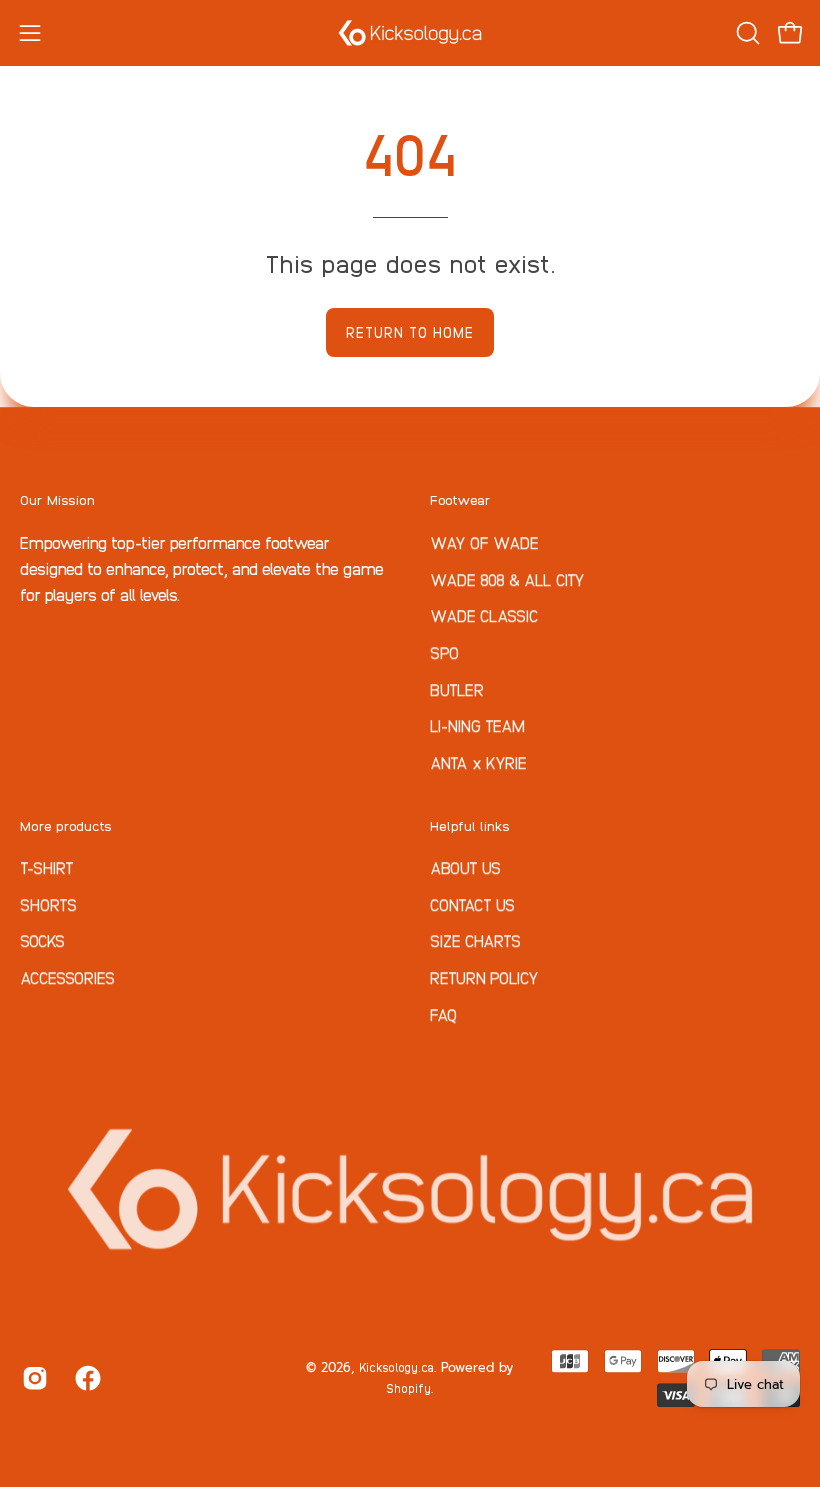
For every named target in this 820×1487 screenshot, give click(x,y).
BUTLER (457, 688)
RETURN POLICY (484, 977)
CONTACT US (472, 904)
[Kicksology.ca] (410, 33)
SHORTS (48, 904)
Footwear (460, 499)
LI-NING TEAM (477, 725)
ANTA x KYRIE (478, 762)
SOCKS (42, 941)
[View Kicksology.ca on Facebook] (86, 1378)
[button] (746, 33)
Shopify (408, 1387)
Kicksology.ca (396, 1366)
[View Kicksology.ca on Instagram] (33, 1378)
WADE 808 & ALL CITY (507, 578)
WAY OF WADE (484, 542)
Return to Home (410, 332)
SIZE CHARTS (475, 941)
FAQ (443, 1014)
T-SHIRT (47, 867)
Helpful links (470, 825)
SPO (444, 652)
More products (66, 825)
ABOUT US (465, 867)
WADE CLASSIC (484, 615)
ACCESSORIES (67, 977)
